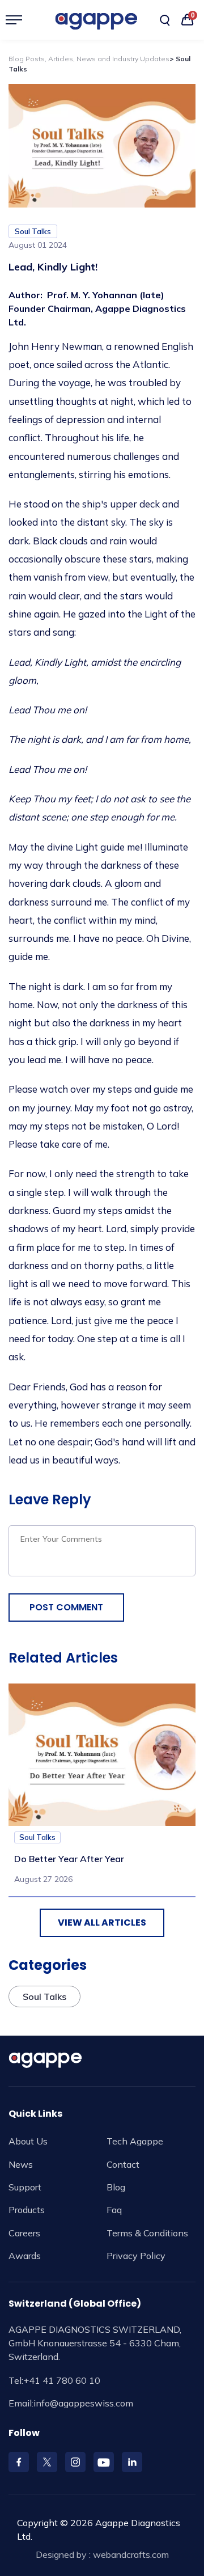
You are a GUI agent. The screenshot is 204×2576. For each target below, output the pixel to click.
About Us (28, 2141)
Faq (114, 2210)
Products (27, 2210)
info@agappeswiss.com (83, 2403)
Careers (24, 2233)
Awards (25, 2256)
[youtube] (104, 2462)
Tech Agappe (135, 2141)
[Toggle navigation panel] (18, 20)
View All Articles (102, 1923)
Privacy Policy (136, 2256)
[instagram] (75, 2462)
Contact (123, 2164)
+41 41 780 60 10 (62, 2380)
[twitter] (47, 2462)
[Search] (165, 20)
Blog (116, 2187)
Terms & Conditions (147, 2233)
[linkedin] (132, 2462)
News (21, 2164)
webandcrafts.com (131, 2554)
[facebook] (19, 2462)
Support (25, 2187)
